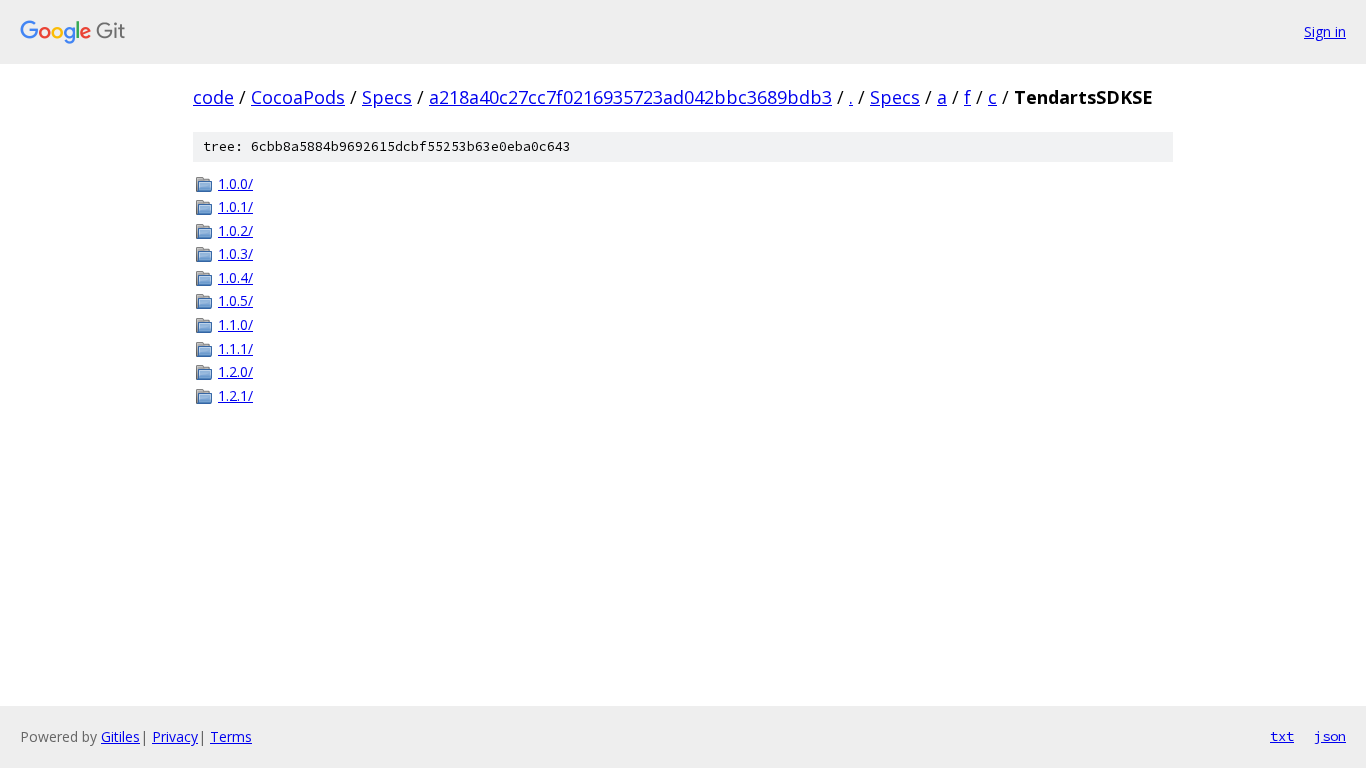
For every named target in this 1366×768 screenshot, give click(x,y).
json (1330, 736)
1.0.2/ (235, 230)
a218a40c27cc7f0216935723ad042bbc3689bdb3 (630, 97)
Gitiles (120, 736)
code (213, 97)
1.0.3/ (235, 253)
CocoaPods (298, 97)
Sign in (1325, 31)
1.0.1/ (235, 206)
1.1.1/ (235, 348)
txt (1282, 736)
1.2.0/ (235, 371)
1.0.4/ (235, 277)
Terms (231, 736)
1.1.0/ (235, 324)
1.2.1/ (235, 395)
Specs (387, 97)
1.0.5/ (235, 300)
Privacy (175, 736)
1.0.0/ (235, 183)
